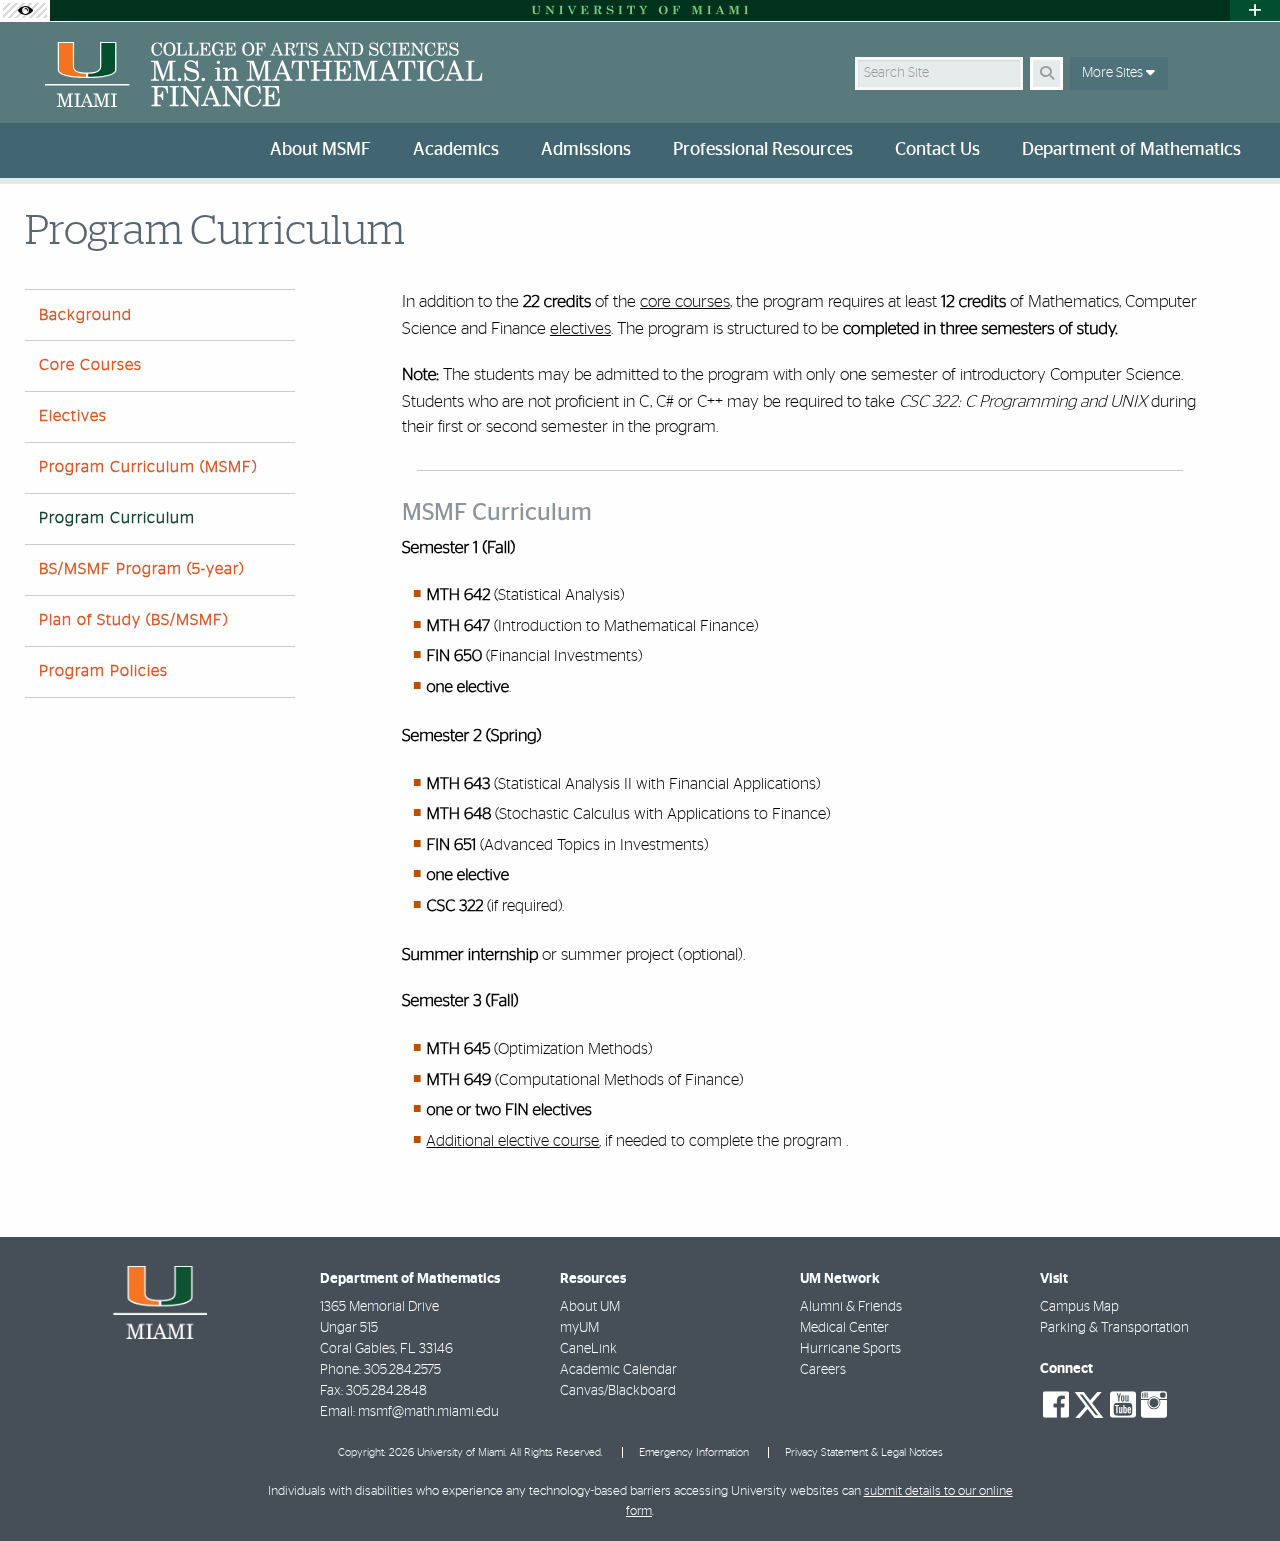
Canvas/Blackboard (618, 1391)
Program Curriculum (117, 518)
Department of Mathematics (1131, 150)
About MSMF (320, 150)
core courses (685, 301)
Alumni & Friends (851, 1307)
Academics (456, 150)
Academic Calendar (618, 1370)
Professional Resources (763, 150)
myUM (579, 1328)
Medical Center (844, 1328)
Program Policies (103, 671)
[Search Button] (1046, 73)
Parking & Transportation (1114, 1328)
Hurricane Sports (850, 1349)
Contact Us (937, 150)
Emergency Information (694, 1452)
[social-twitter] (1089, 1403)
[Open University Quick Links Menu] (1255, 10)
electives (580, 328)
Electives (73, 416)
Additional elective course (512, 1141)
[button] (1236, 1485)
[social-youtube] (1123, 1405)
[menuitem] (325, 150)
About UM (590, 1307)
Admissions (586, 150)
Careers (823, 1370)
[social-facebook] (1056, 1405)
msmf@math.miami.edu (428, 1412)
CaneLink (588, 1349)
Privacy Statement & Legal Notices (864, 1452)
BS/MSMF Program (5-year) (141, 569)
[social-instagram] (1154, 1405)
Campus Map (1079, 1307)
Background (85, 315)
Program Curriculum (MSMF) (148, 467)
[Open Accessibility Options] (25, 10)
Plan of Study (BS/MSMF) (133, 620)
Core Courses (90, 365)
